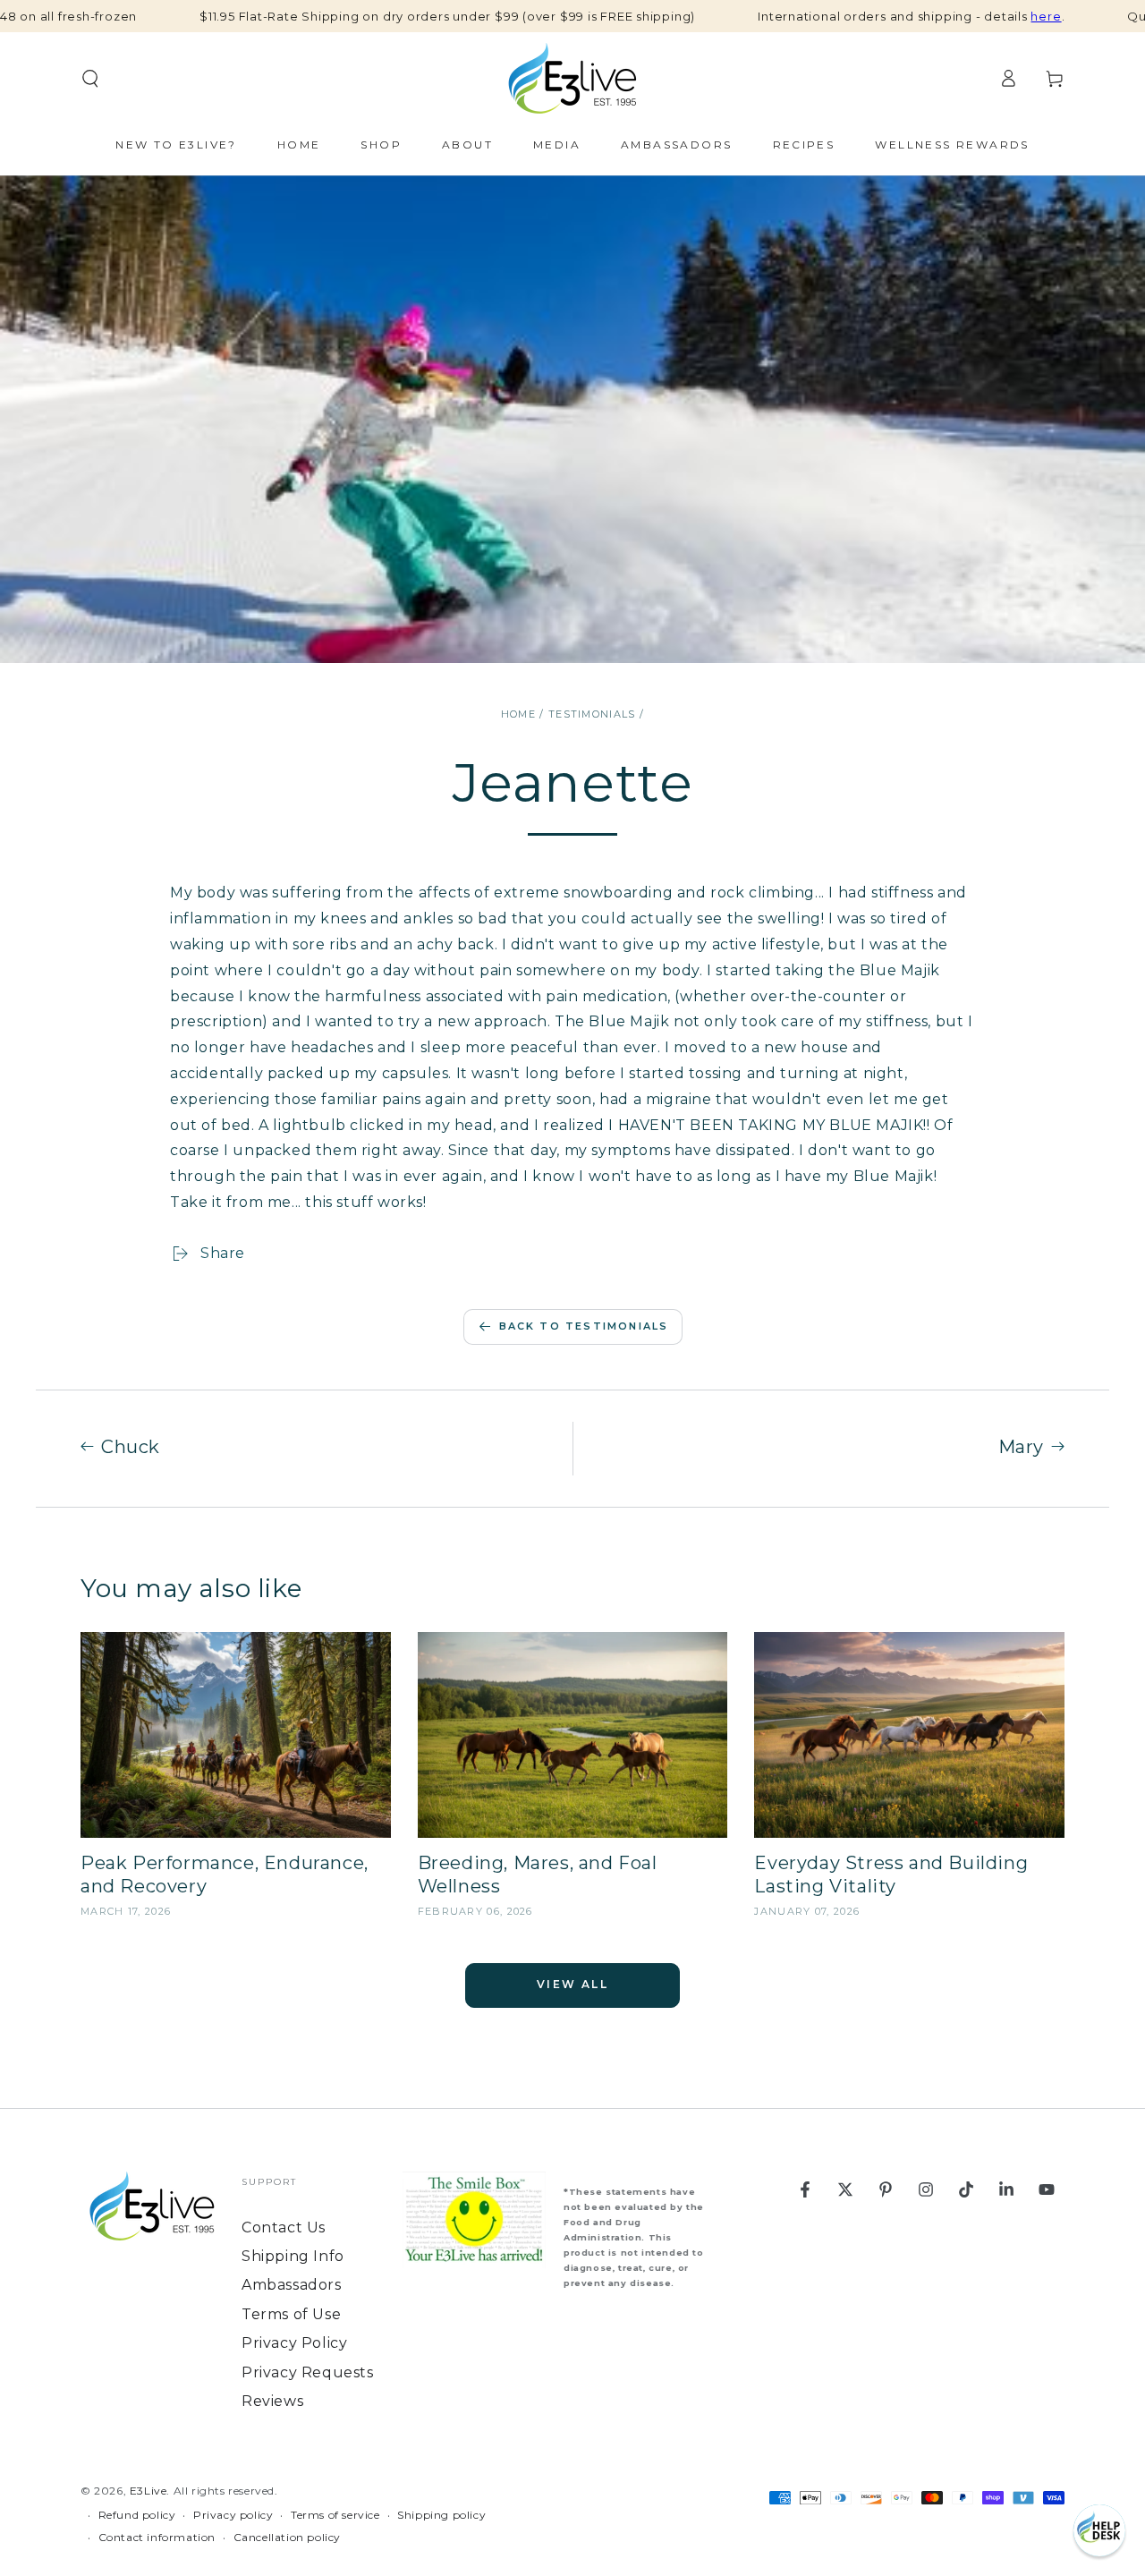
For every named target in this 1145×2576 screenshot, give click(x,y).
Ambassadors (292, 2285)
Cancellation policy (287, 2537)
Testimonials (592, 714)
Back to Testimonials (584, 1326)
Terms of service (335, 2515)
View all (572, 1984)
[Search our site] (90, 79)
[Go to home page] (572, 79)
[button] (1099, 2530)
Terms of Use (291, 2314)
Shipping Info (293, 2256)
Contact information (157, 2537)
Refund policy (137, 2515)
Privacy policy (233, 2515)
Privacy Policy (294, 2343)
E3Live (148, 2491)
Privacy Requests (308, 2372)
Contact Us (284, 2227)
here (1046, 16)
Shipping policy (441, 2515)
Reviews (272, 2401)
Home (518, 714)
